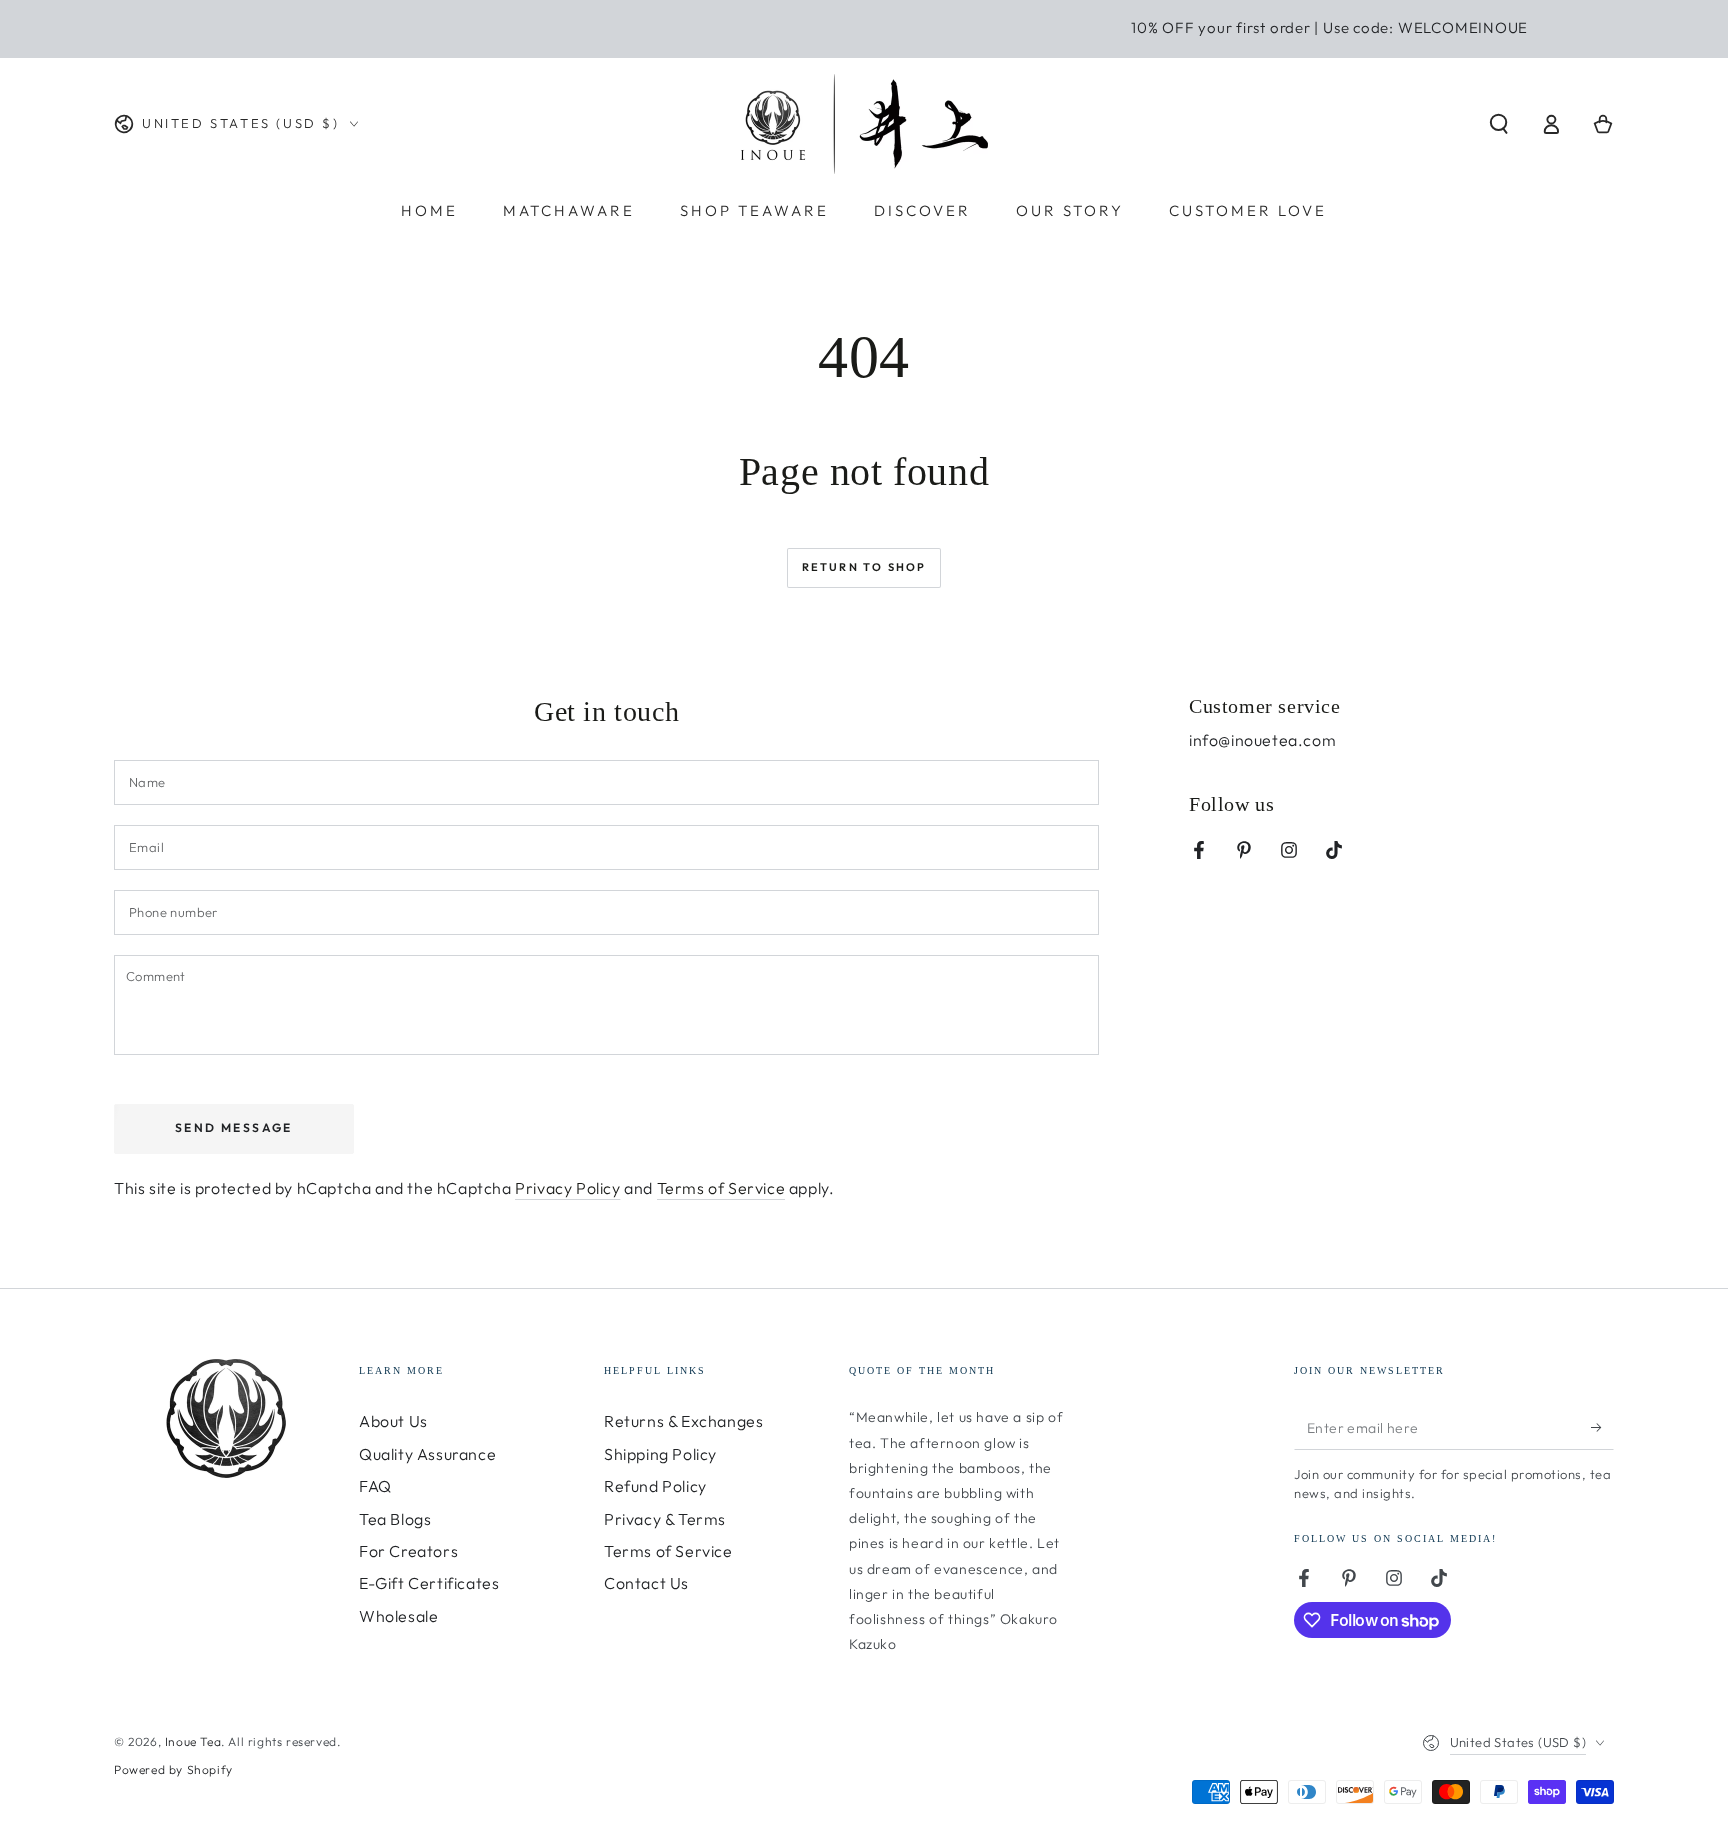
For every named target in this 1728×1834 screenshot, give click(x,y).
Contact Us (646, 1583)
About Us (393, 1421)
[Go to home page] (864, 124)
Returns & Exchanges (683, 1421)
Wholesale (398, 1616)
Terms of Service (721, 1188)
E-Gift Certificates (429, 1583)
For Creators (408, 1551)
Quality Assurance (427, 1454)
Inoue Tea (193, 1741)
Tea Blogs (395, 1519)
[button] (1499, 124)
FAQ (375, 1486)
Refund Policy (655, 1486)
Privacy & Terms (665, 1519)
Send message (234, 1127)
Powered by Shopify (173, 1769)
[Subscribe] (1602, 1427)
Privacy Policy (567, 1188)
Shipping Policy (660, 1454)
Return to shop (864, 567)
